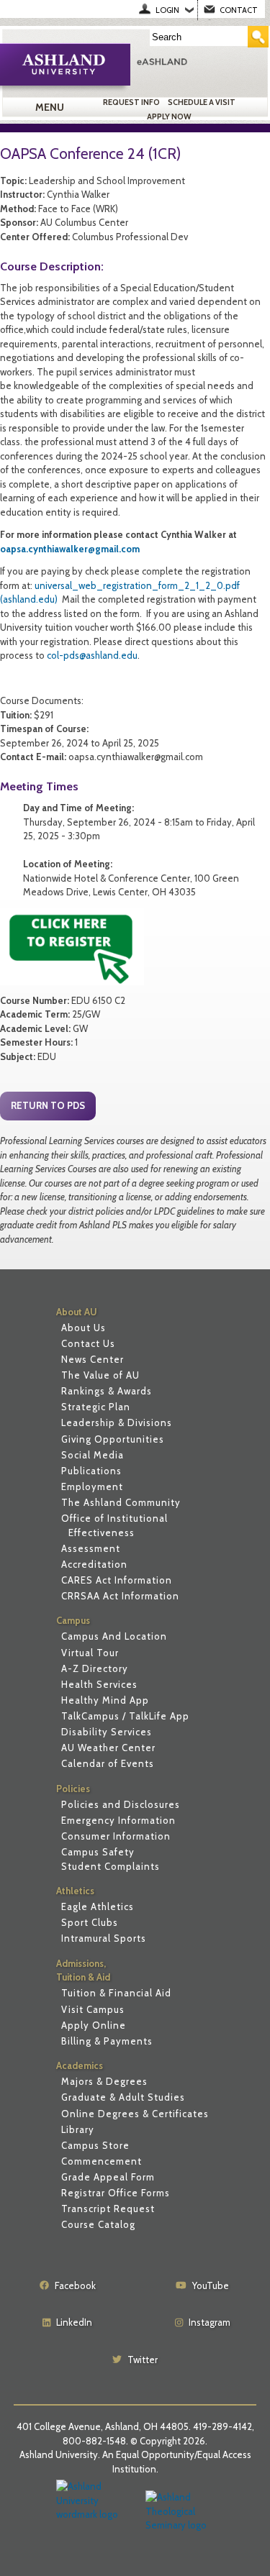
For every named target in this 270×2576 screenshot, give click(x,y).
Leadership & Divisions (117, 1422)
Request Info (131, 102)
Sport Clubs (90, 1922)
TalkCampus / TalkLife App (125, 1716)
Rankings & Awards (107, 1391)
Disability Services (107, 1732)
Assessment (91, 1548)
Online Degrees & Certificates (135, 2114)
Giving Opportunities (113, 1439)
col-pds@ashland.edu (92, 655)
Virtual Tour (90, 1653)
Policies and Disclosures (121, 1804)
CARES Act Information (117, 1580)
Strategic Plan (96, 1407)
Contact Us (88, 1343)
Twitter (143, 2360)
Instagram (210, 2322)
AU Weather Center (108, 1748)
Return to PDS (48, 1105)
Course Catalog (98, 2224)
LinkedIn (74, 2322)
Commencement (102, 2161)
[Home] (200, 61)
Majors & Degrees (104, 2081)
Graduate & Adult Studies (123, 2097)
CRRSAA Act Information (120, 1596)
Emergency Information (118, 1820)
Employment (92, 1486)
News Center (93, 1359)
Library (78, 2129)
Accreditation (94, 1564)
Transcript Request (108, 2209)
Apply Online (94, 2025)
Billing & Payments (107, 2041)
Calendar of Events (108, 1763)
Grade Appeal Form (108, 2177)
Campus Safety (98, 1852)
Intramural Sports (104, 1938)
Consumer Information (116, 1836)
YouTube (211, 2285)
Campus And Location (114, 1636)
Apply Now (169, 117)
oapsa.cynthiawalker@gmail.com (70, 549)
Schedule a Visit (202, 102)
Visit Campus (93, 2009)
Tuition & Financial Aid (116, 1993)
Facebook (75, 2285)
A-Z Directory (95, 1668)
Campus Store (95, 2145)
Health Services (99, 1684)
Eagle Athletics (98, 1906)
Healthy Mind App (105, 1700)
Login (167, 10)
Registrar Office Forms (116, 2193)
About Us (84, 1328)
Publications (91, 1471)
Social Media (93, 1455)
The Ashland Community (121, 1502)
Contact (239, 10)
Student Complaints (111, 1866)
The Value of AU (100, 1375)
